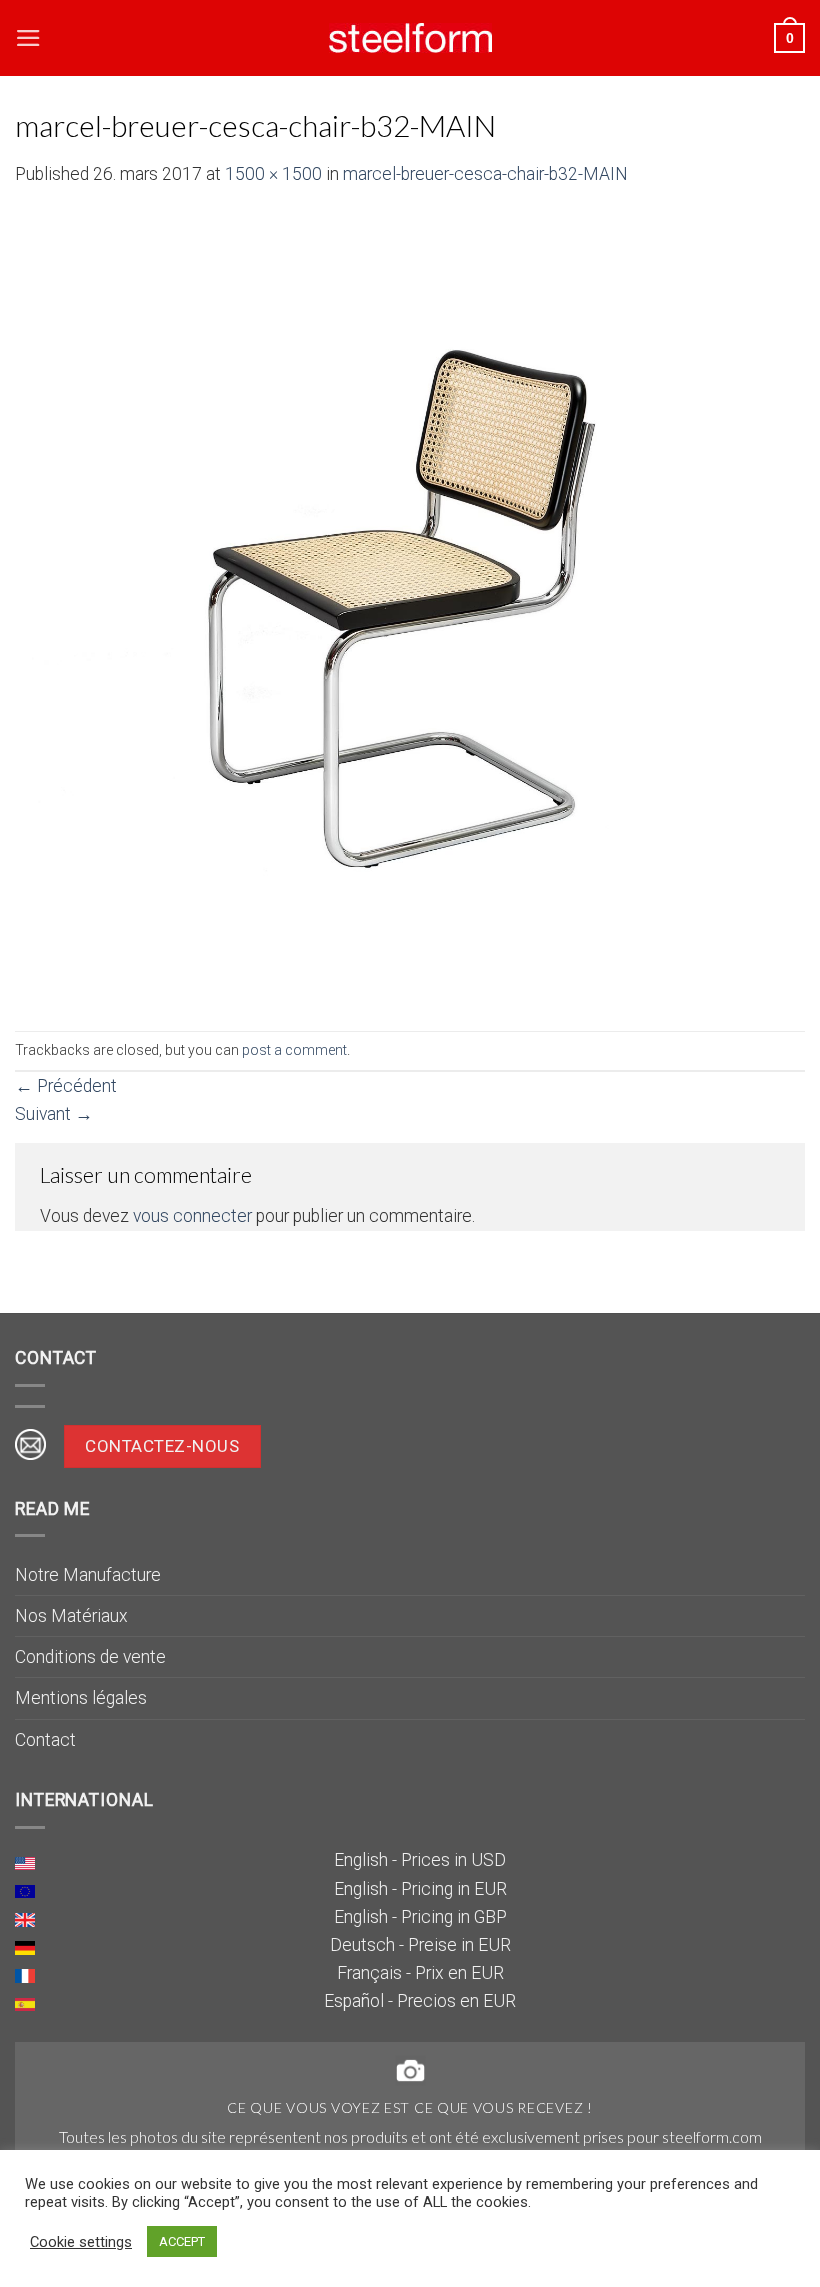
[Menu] (28, 38)
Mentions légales (81, 1698)
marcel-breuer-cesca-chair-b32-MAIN (485, 174)
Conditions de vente (90, 1657)
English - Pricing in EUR (420, 1889)
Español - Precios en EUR (420, 2001)
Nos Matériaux (71, 1616)
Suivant (54, 1114)
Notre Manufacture (88, 1575)
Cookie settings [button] (81, 2242)
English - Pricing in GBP (420, 1917)
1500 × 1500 (273, 174)
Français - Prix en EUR (420, 1973)
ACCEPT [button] (182, 2241)
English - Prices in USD (420, 1860)
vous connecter (192, 1216)
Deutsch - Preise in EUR (420, 1945)
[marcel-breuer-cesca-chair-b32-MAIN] (410, 608)
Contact (45, 1740)
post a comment (294, 1050)
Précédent (66, 1086)
